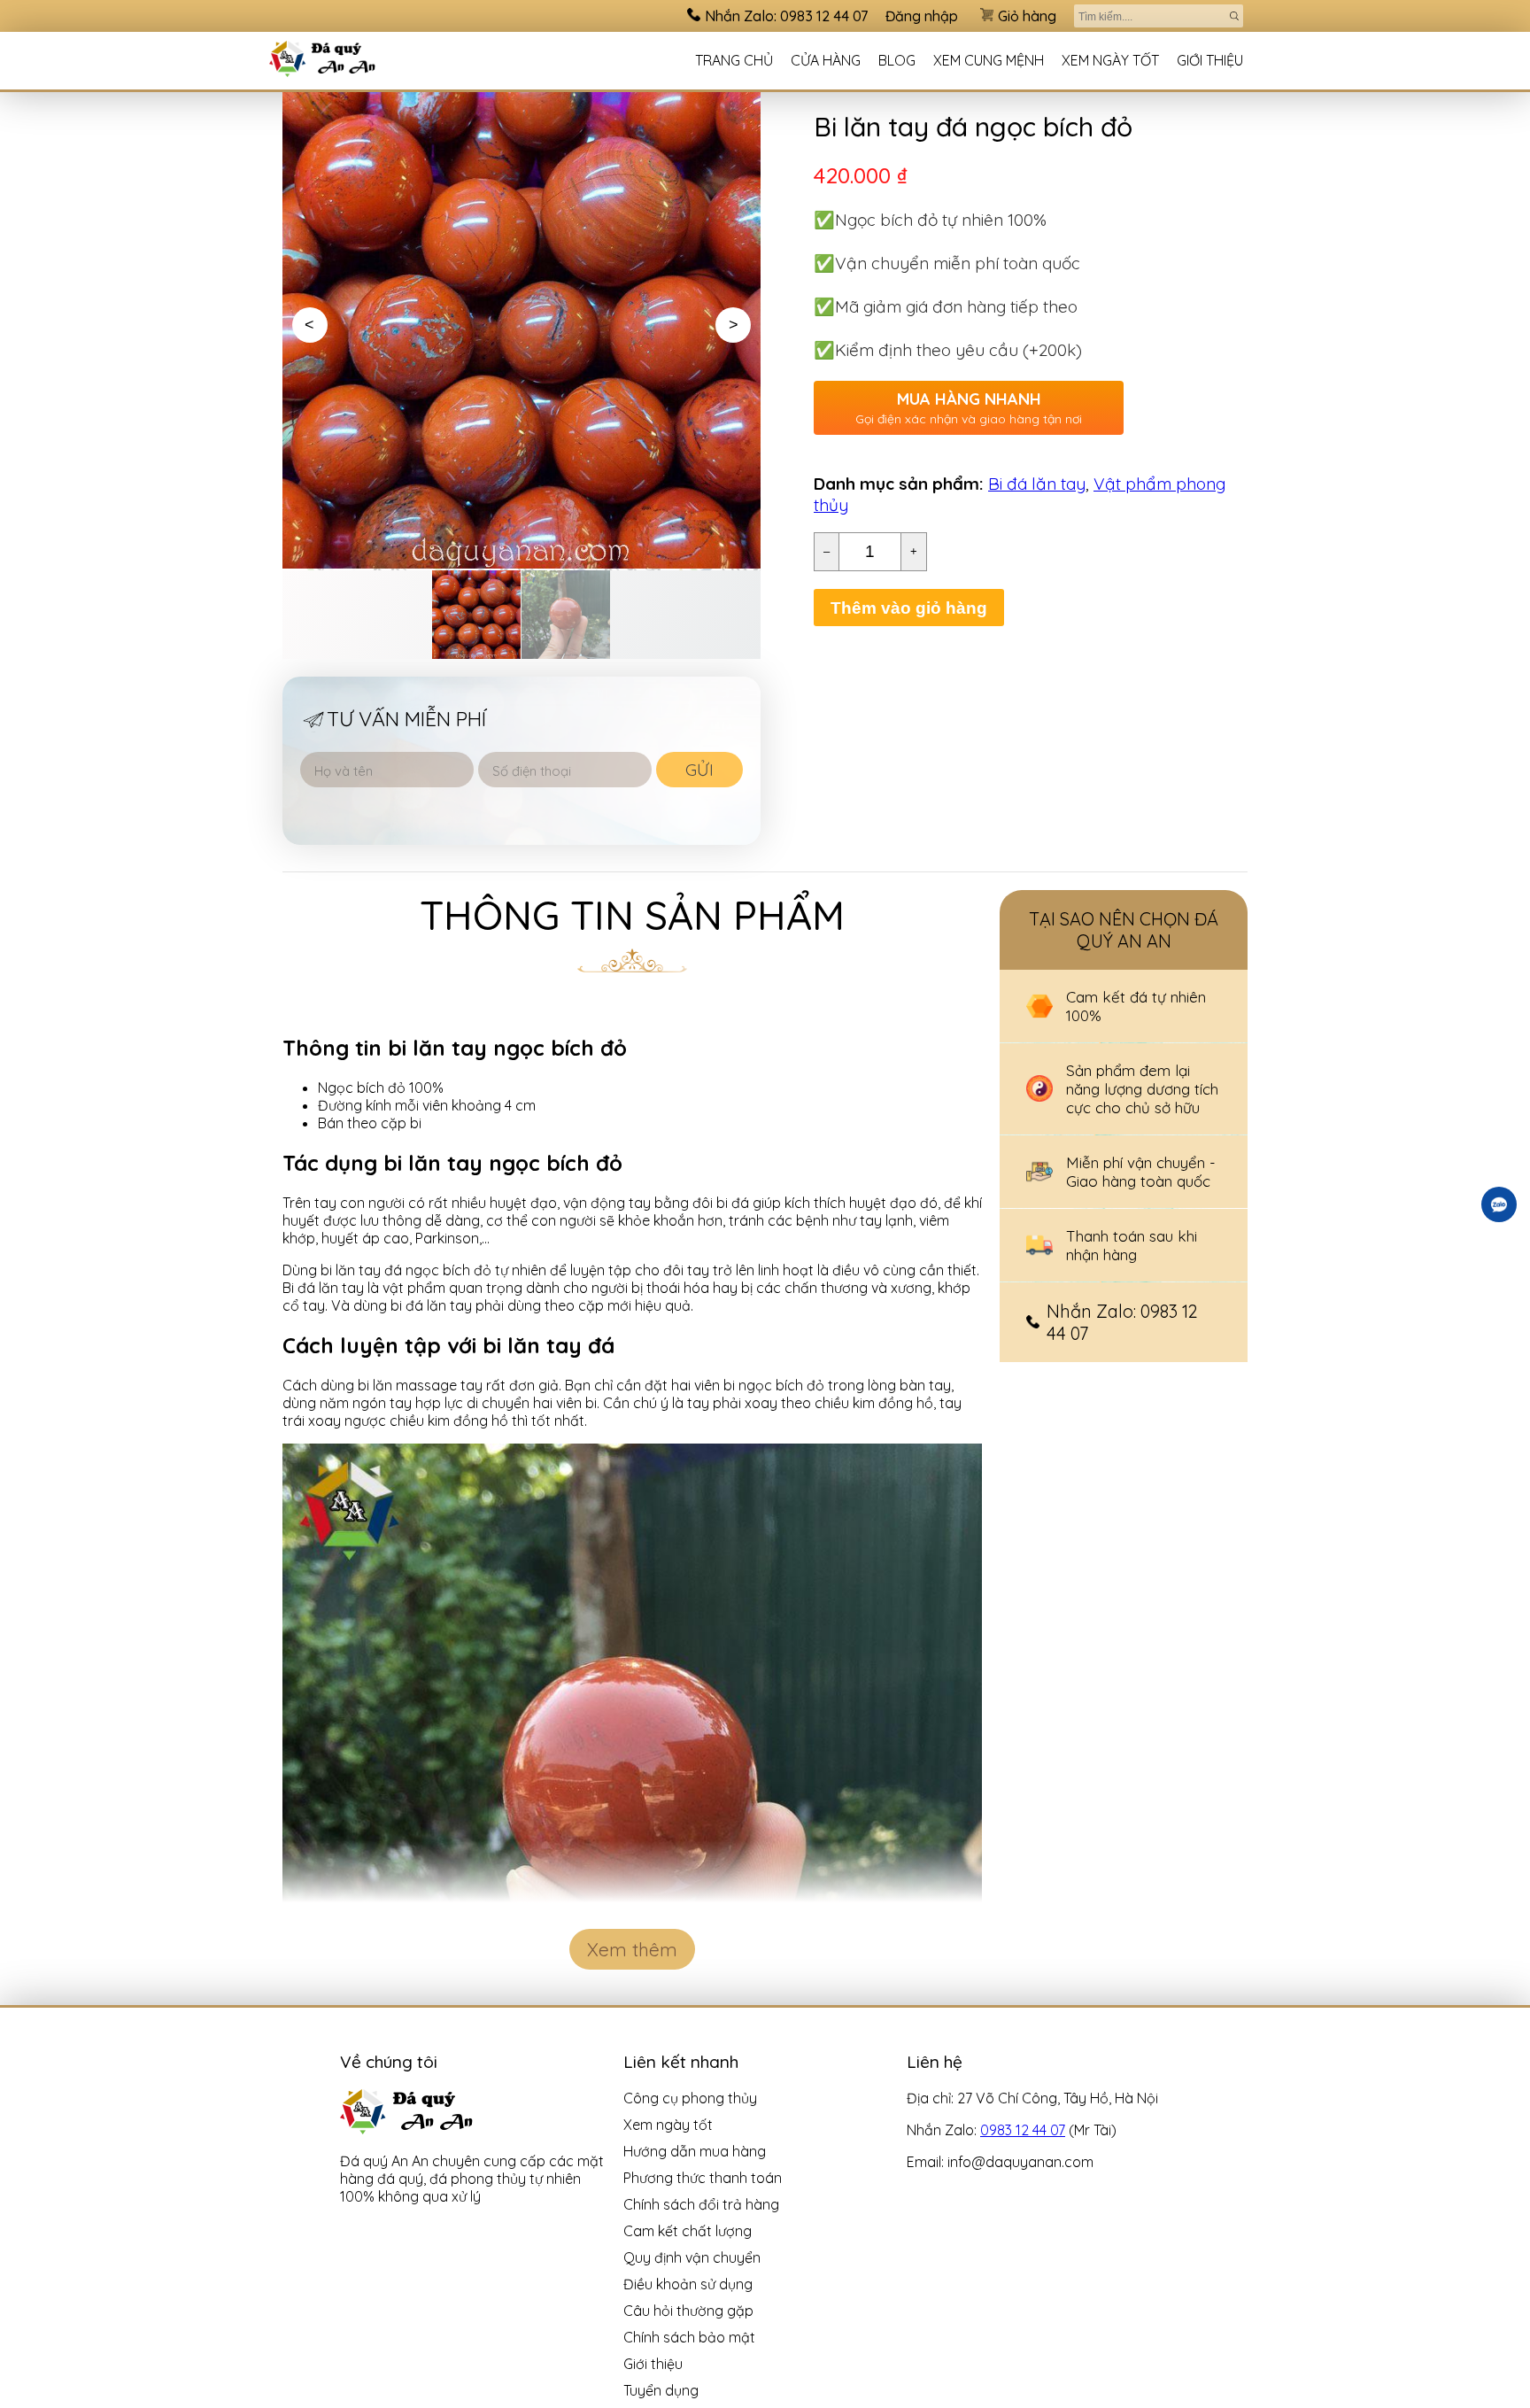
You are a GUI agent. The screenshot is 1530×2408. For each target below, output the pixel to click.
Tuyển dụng (661, 2390)
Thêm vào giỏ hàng (909, 608)
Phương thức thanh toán (703, 2178)
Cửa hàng (826, 60)
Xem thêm (632, 1949)
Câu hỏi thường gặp (688, 2311)
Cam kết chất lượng (688, 2231)
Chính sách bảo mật (689, 2337)
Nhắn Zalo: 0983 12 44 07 (786, 16)
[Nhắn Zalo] (1499, 1204)
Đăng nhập (922, 16)
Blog (897, 60)
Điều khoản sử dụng (688, 2284)
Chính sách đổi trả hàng (701, 2204)
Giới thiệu (1210, 60)
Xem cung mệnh (989, 60)
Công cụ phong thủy (690, 2098)
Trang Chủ (734, 60)
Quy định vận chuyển (692, 2257)
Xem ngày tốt (1110, 60)
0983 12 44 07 (1023, 2130)
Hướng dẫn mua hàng (695, 2151)
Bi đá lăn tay (1037, 484)
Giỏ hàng (1027, 16)
